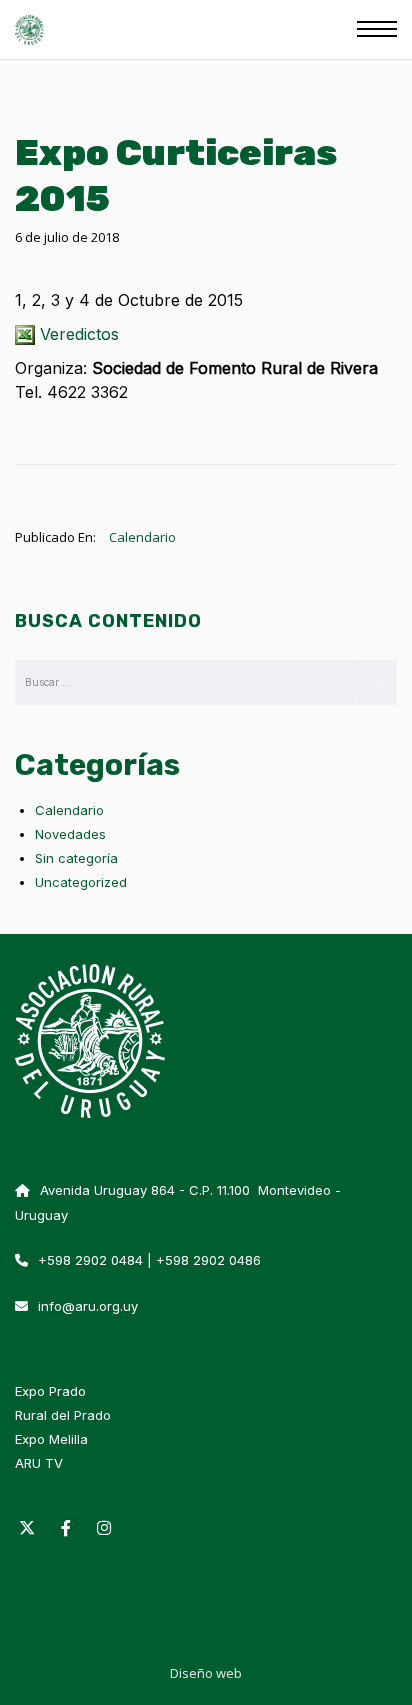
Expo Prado (50, 1391)
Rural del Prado (63, 1415)
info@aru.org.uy (88, 1306)
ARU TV (39, 1463)
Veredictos (79, 334)
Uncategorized (81, 882)
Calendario (142, 537)
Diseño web (206, 1673)
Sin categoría (76, 858)
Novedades (70, 834)
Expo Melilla (51, 1439)
